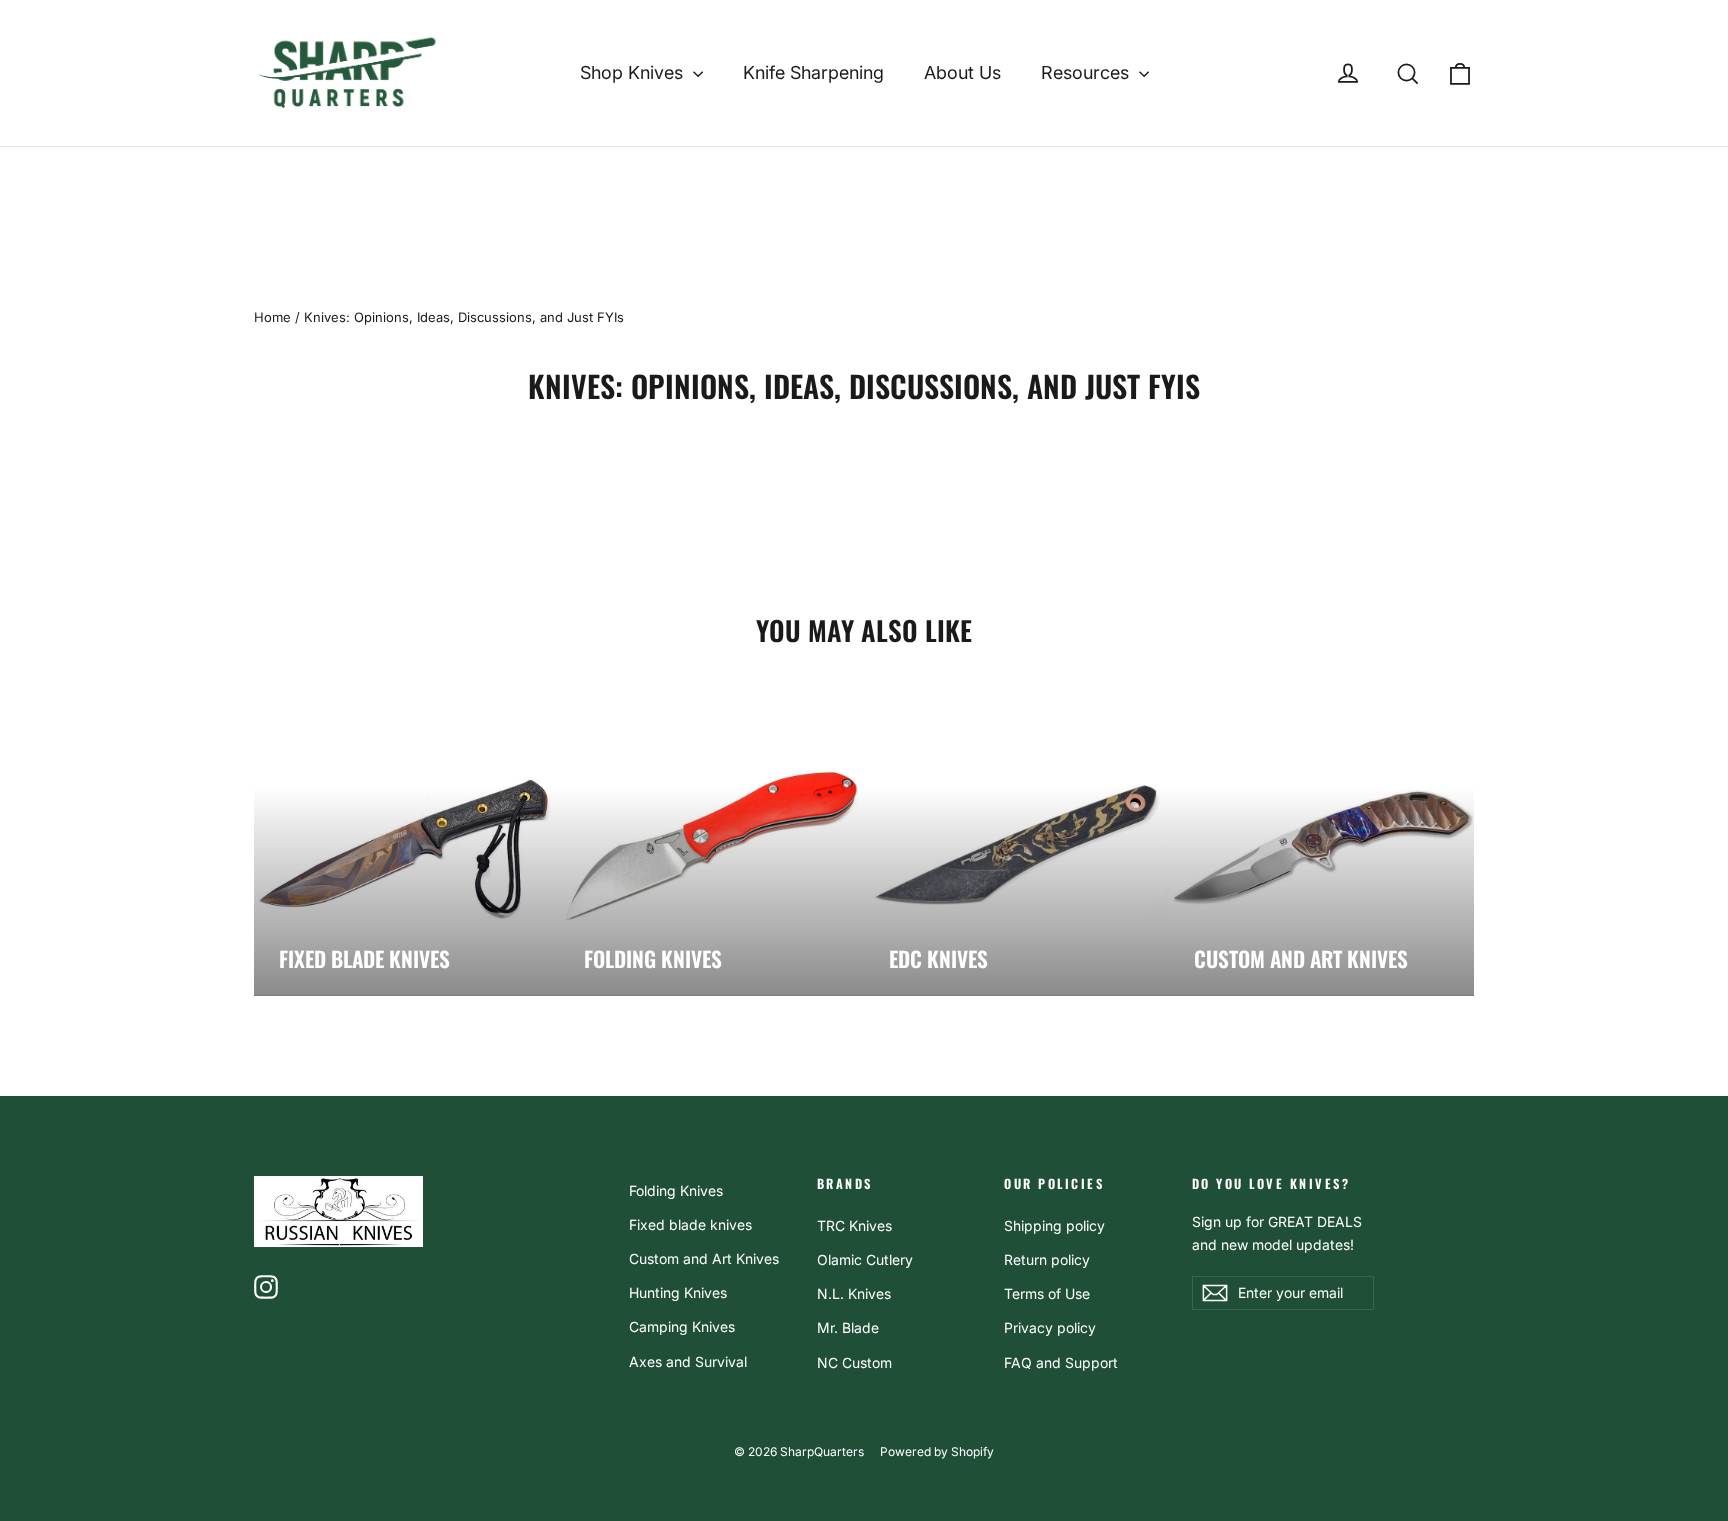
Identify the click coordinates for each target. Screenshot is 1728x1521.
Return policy (1047, 1259)
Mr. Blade (848, 1327)
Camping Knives (682, 1326)
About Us (962, 72)
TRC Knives (854, 1225)
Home (272, 317)
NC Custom (854, 1362)
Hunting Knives (678, 1292)
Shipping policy (1054, 1225)
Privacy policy (1050, 1327)
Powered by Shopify (937, 1451)
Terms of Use (1047, 1293)
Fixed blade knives (690, 1224)
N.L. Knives (854, 1293)
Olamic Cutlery (865, 1259)
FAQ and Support (1061, 1362)
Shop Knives (634, 72)
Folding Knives (676, 1190)
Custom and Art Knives (704, 1258)
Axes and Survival (688, 1361)
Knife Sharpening (813, 72)
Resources (1087, 72)
